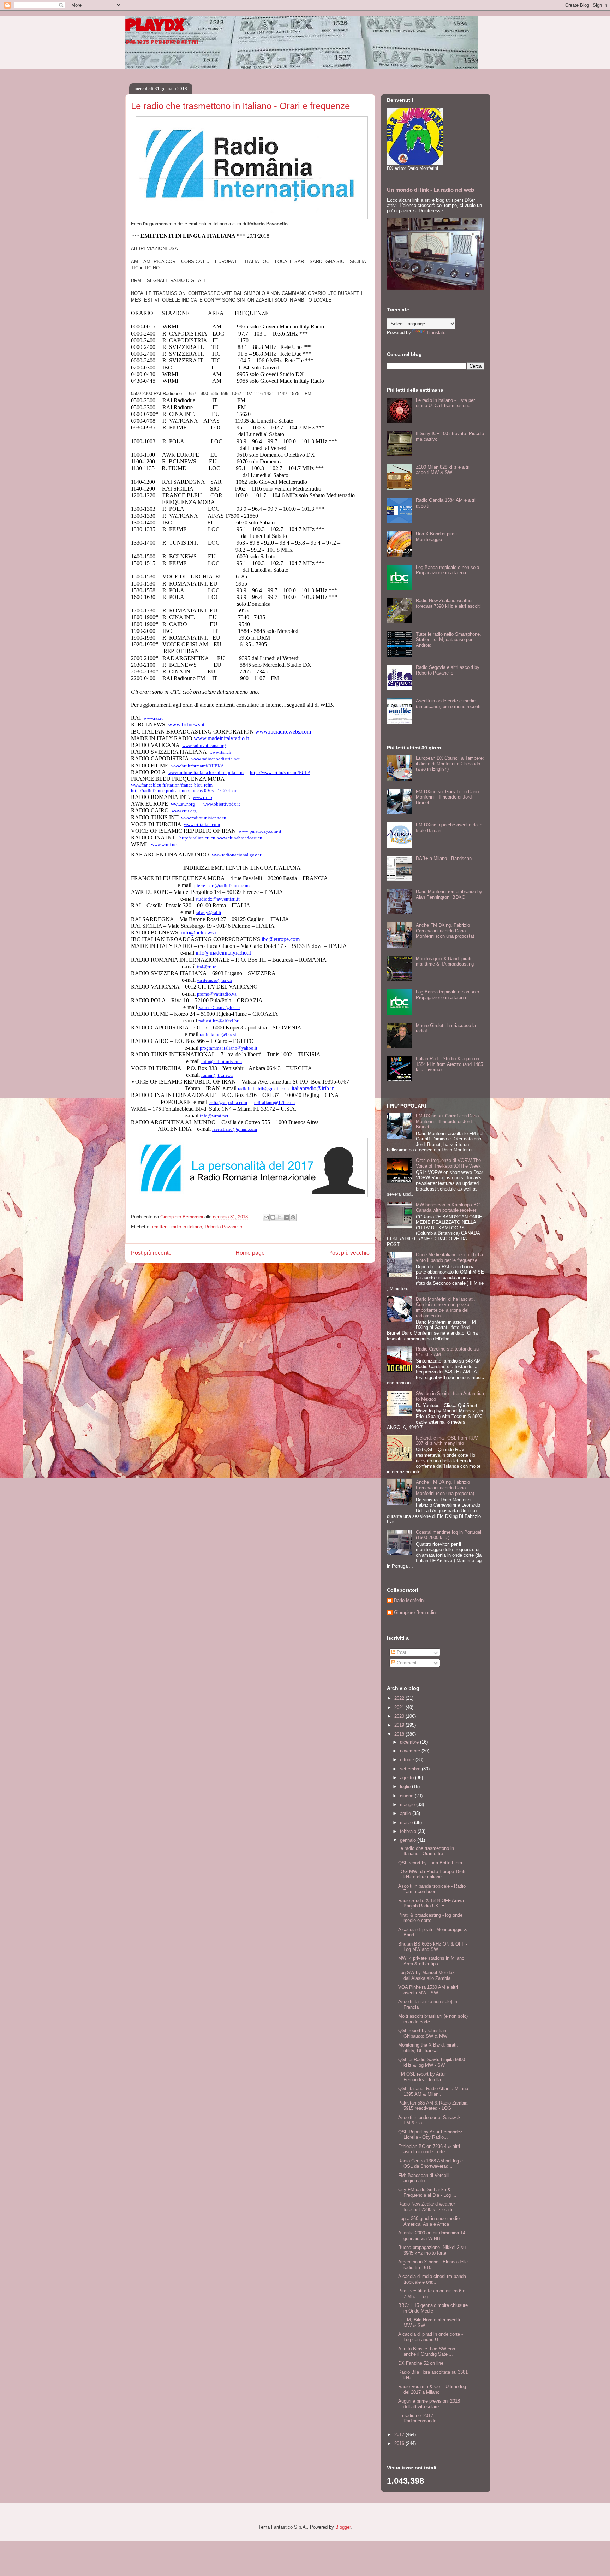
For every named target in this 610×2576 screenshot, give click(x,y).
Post (401, 1652)
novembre (411, 1751)
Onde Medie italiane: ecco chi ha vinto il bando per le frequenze (449, 1257)
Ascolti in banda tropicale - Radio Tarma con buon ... (432, 1889)
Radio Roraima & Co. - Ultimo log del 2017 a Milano (432, 2389)
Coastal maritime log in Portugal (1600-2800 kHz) (448, 1535)
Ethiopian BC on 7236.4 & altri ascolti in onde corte (429, 2149)
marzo (407, 1823)
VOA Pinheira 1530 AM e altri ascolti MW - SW (428, 1990)
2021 (400, 1707)
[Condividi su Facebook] (286, 1217)
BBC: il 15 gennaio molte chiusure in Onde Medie (433, 2308)
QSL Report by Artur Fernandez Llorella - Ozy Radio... (430, 2135)
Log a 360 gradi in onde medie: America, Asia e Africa (430, 2221)
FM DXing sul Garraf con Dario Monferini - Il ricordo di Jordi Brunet (447, 797)
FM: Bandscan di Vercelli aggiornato (424, 2178)
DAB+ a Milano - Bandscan (444, 858)
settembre (411, 1769)
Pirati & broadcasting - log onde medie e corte (430, 1918)
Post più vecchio (349, 1253)
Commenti (406, 1663)
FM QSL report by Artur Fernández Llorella (422, 2077)
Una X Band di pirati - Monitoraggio (438, 537)
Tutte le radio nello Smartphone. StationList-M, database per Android (448, 640)
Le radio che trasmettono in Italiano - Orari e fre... (426, 1851)
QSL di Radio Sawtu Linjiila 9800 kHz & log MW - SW (432, 2062)
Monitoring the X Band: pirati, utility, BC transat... (428, 2048)
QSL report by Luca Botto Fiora (430, 1863)
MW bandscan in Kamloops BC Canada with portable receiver (448, 1208)
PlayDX (155, 28)
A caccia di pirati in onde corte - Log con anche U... (430, 2337)
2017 (400, 2435)
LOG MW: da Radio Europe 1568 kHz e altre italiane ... (432, 1874)
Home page (250, 1253)
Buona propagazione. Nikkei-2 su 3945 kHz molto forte (432, 2250)
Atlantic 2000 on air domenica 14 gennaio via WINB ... (432, 2236)
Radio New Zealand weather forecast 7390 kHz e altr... (427, 2207)
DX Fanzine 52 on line (421, 2363)
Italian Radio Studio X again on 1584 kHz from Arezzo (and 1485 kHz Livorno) (449, 1064)
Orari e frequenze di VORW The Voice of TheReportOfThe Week (448, 1163)
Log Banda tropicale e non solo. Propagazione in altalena (448, 570)
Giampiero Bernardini (415, 1612)
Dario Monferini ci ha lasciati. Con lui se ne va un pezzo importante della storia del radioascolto (445, 1307)
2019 (400, 1725)
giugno (407, 1796)
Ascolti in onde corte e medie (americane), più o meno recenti (448, 704)
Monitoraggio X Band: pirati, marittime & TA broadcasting (445, 961)
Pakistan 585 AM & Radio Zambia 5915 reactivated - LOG (433, 2106)
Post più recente (151, 1253)
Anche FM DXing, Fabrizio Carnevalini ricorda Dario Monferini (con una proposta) (445, 931)
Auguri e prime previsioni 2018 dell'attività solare (429, 2404)
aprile (406, 1813)
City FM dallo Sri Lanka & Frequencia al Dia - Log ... (427, 2192)
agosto (408, 1778)
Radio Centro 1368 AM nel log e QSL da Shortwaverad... (430, 2164)
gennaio (409, 1840)
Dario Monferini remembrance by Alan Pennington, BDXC (449, 894)
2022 (400, 1698)
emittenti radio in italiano (177, 1227)
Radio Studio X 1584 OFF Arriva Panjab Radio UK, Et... (431, 1903)
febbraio (409, 1831)
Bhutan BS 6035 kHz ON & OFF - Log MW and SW (433, 1947)
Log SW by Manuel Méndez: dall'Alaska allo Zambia (427, 1975)
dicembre (410, 1742)
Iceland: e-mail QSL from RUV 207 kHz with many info (447, 1441)
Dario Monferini (409, 1600)
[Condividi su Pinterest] (293, 1217)
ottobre (408, 1760)
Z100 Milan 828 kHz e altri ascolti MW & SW (443, 470)
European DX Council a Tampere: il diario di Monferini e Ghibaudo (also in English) (450, 764)
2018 (400, 1734)
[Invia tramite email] (266, 1217)
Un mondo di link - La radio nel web (430, 190)
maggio (408, 1805)
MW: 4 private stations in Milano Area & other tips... (431, 1961)
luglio (406, 1786)
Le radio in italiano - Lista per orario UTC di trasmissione (445, 403)
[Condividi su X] (280, 1217)
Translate (436, 333)
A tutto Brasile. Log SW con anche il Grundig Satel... (427, 2352)
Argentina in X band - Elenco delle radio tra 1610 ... (433, 2265)
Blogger (343, 2527)
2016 (400, 2443)
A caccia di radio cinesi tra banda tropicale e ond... (432, 2279)
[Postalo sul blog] (273, 1217)
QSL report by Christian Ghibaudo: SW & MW (423, 2033)
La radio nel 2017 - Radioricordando (417, 2418)
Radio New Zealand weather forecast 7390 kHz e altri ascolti (448, 603)
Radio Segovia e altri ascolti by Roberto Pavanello (448, 670)
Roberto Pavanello (223, 1227)
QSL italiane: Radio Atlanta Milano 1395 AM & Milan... (433, 2091)
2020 (400, 1716)
